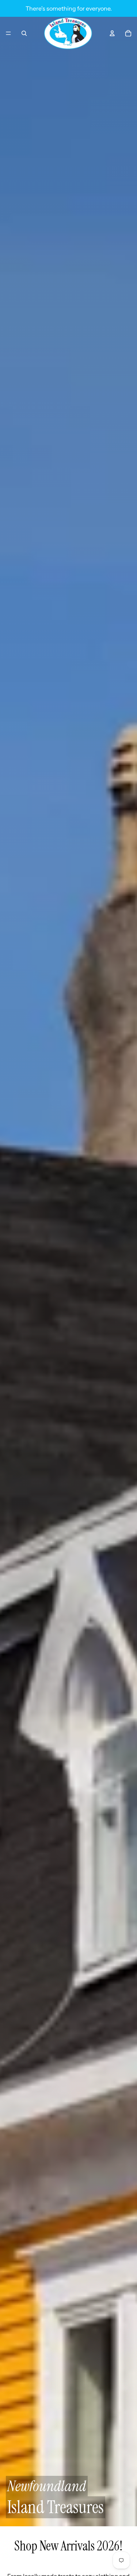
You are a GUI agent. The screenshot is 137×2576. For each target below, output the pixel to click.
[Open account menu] (112, 33)
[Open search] (24, 33)
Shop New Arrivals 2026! (68, 2546)
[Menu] (8, 33)
